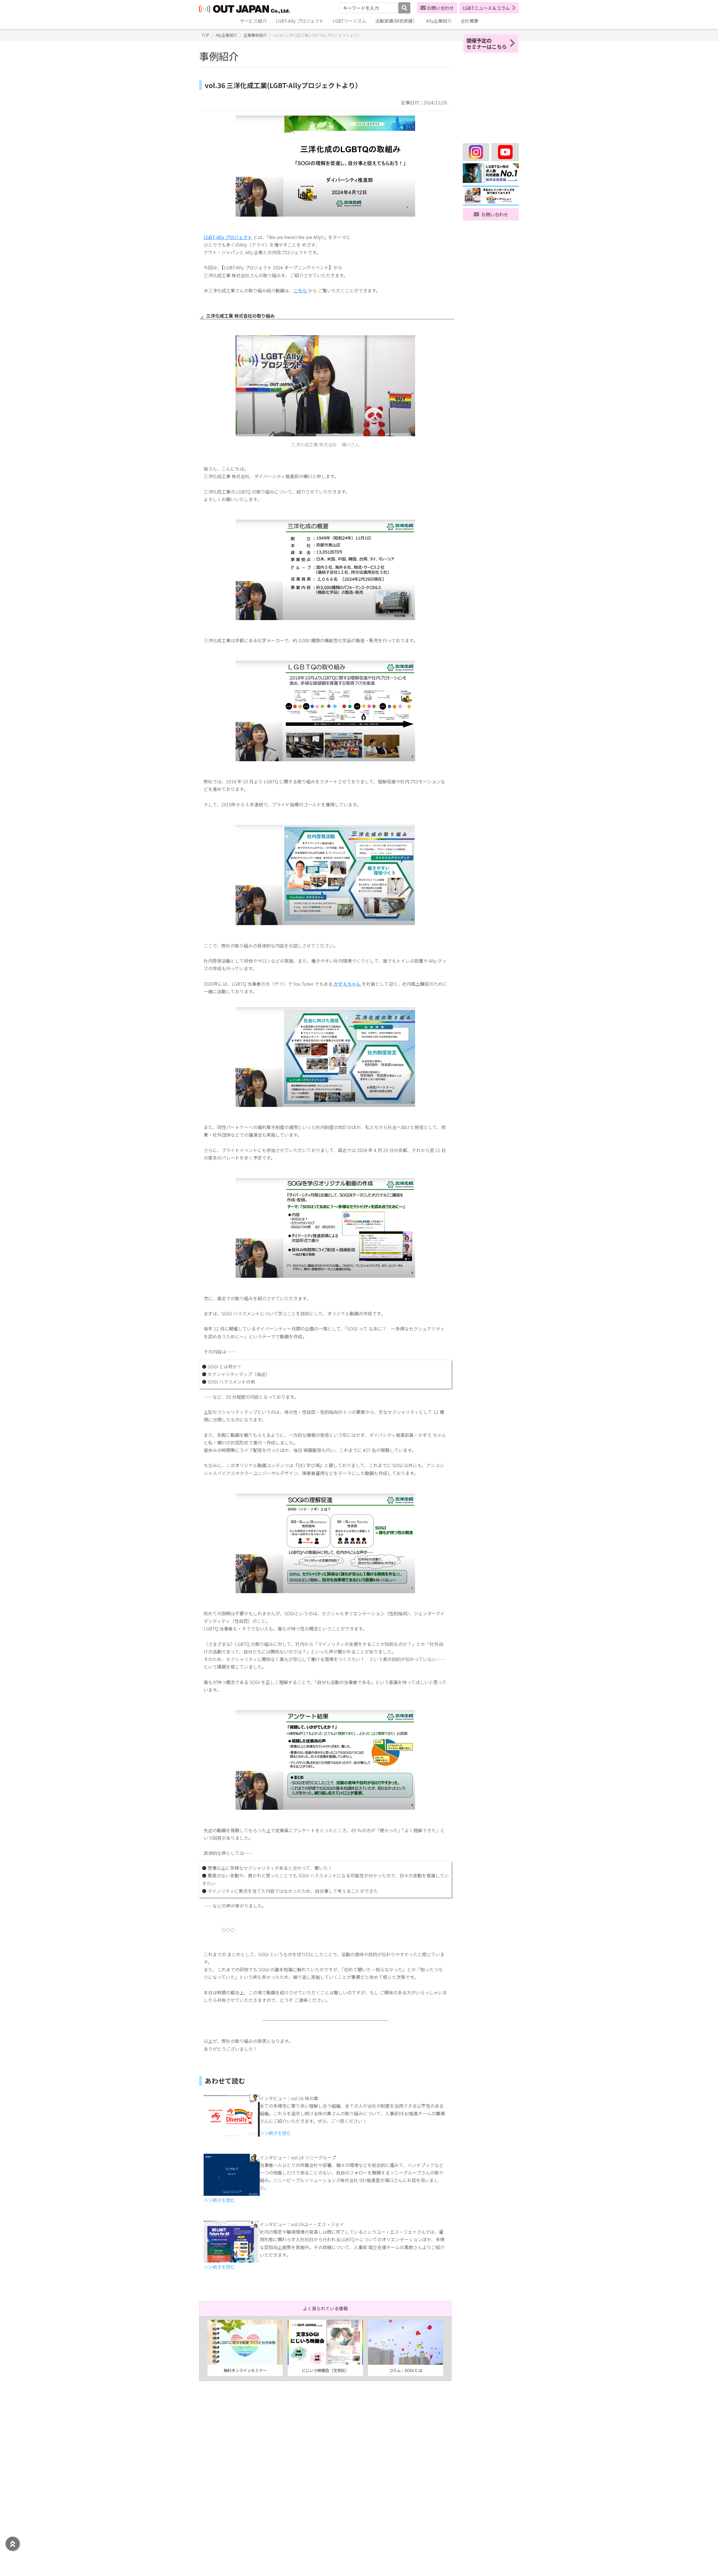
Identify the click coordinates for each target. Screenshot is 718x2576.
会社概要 (470, 21)
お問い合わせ (440, 8)
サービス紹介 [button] (253, 21)
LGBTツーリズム (349, 21)
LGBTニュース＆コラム (486, 8)
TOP (205, 35)
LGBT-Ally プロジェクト (300, 21)
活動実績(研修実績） (396, 21)
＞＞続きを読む (275, 2133)
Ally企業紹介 (226, 35)
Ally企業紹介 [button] (439, 21)
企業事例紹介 (255, 35)
